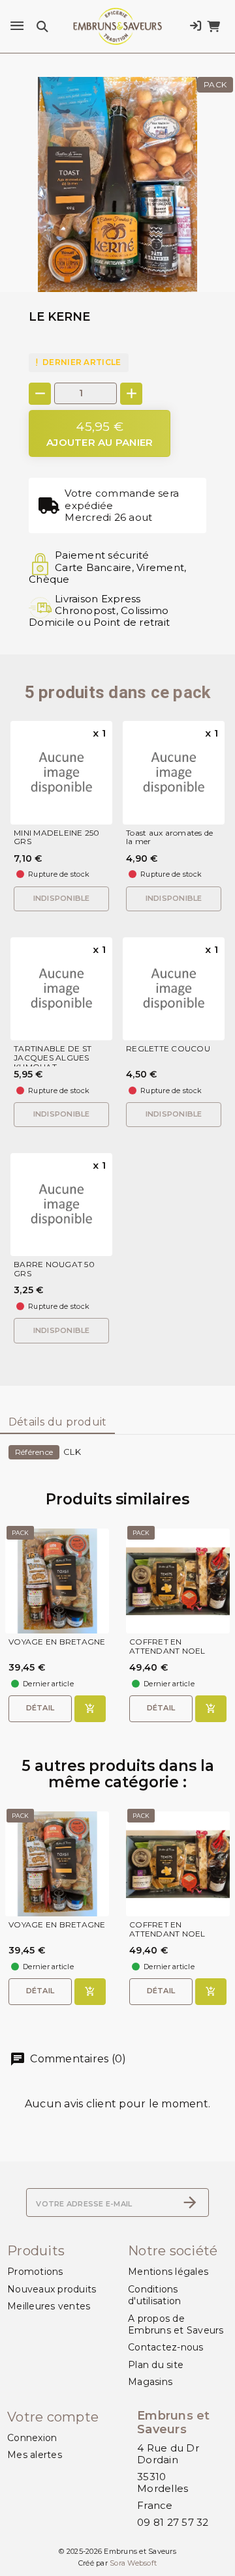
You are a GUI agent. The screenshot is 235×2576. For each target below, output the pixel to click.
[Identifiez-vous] (196, 26)
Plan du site (156, 2365)
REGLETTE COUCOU (168, 1049)
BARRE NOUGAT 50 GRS (54, 1269)
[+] (131, 394)
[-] (40, 394)
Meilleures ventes (49, 2306)
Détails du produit (58, 1422)
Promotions (35, 2272)
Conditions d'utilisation (154, 2295)
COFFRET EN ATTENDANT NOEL (167, 1647)
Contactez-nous (166, 2347)
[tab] (57, 1423)
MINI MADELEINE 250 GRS (57, 838)
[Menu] (17, 26)
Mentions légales (168, 2272)
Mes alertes (35, 2455)
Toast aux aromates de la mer (169, 838)
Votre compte (53, 2417)
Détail (40, 1708)
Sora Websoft (133, 2563)
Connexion (32, 2438)
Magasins (150, 2382)
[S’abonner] (190, 2203)
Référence (34, 1452)
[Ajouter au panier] (90, 1709)
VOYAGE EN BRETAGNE (57, 1642)
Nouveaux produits (52, 2289)
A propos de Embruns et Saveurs (176, 2324)
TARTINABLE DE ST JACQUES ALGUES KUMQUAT (53, 1058)
